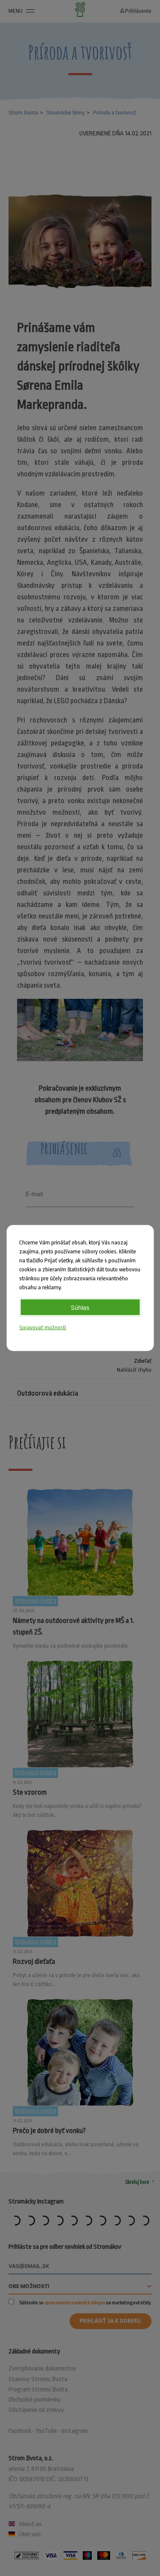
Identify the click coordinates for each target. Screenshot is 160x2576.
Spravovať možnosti (43, 1328)
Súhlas (80, 1307)
